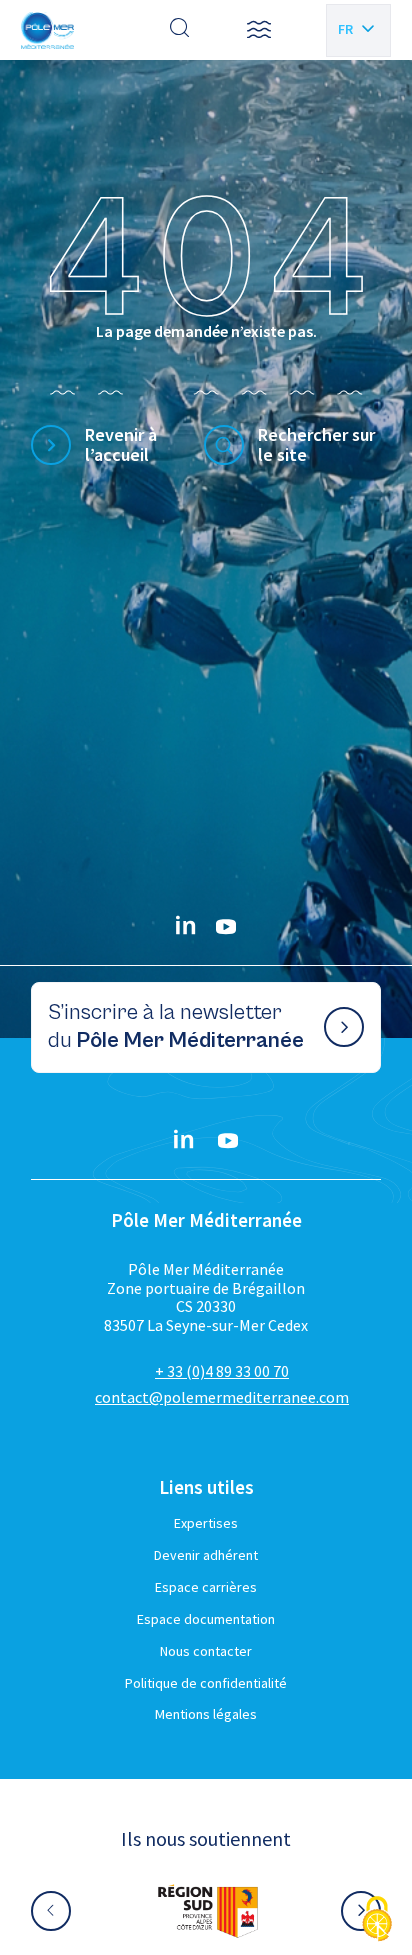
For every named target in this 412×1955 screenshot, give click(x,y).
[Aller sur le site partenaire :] (206, 1911)
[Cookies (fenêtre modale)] (377, 1920)
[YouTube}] (226, 927)
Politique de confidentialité (206, 1683)
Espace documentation (206, 1619)
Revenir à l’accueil (121, 445)
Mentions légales (206, 1714)
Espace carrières (206, 1587)
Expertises (206, 1523)
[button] (259, 30)
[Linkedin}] (186, 927)
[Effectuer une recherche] (180, 30)
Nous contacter (206, 1651)
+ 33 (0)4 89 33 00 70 (222, 1371)
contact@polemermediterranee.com (222, 1397)
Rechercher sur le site (316, 445)
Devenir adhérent (206, 1555)
